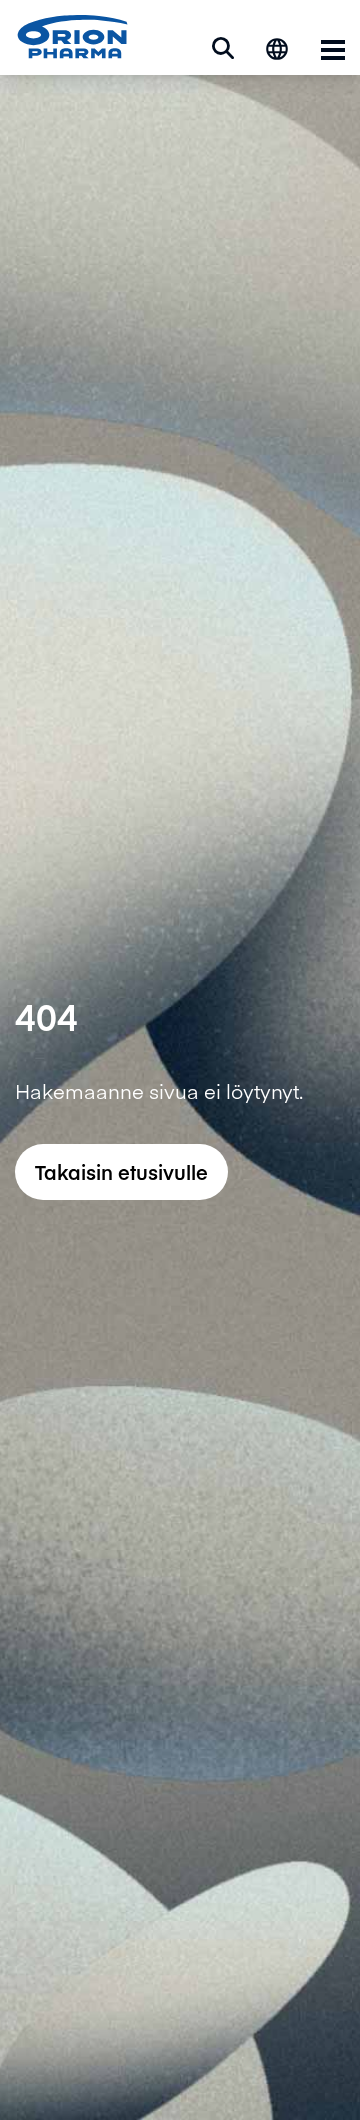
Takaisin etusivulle (121, 1171)
